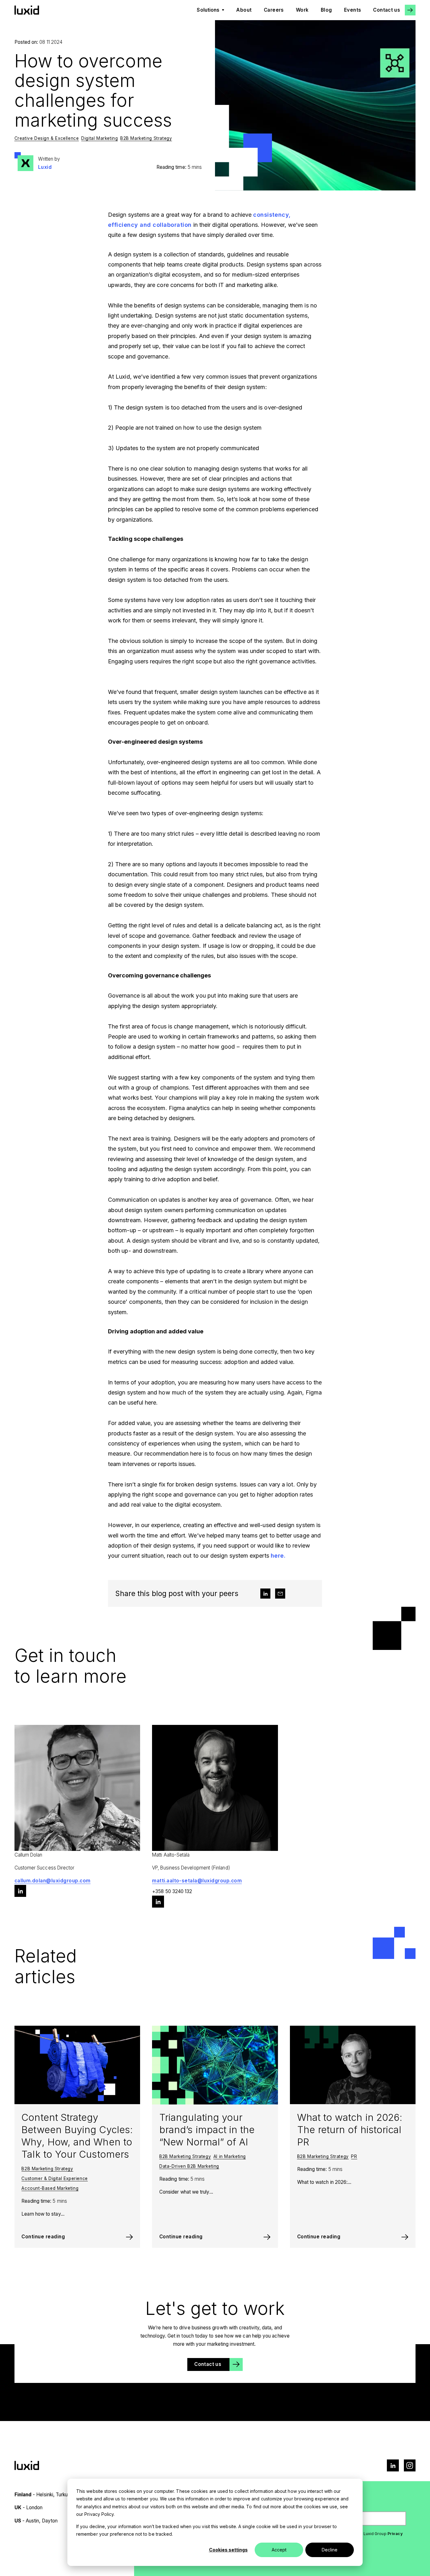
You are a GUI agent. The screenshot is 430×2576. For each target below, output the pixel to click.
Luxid (45, 167)
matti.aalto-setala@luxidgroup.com (197, 1881)
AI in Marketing (230, 2156)
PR (354, 2156)
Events (353, 10)
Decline (330, 2550)
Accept (279, 2550)
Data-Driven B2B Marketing (189, 2166)
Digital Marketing (99, 138)
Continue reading (43, 2237)
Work (302, 10)
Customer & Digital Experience (55, 2178)
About (244, 10)
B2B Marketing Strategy (146, 138)
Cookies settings (228, 2550)
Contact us (387, 10)
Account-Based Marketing (50, 2188)
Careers (274, 10)
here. (278, 1556)
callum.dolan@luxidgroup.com (53, 1881)
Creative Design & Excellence (47, 138)
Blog (326, 10)
